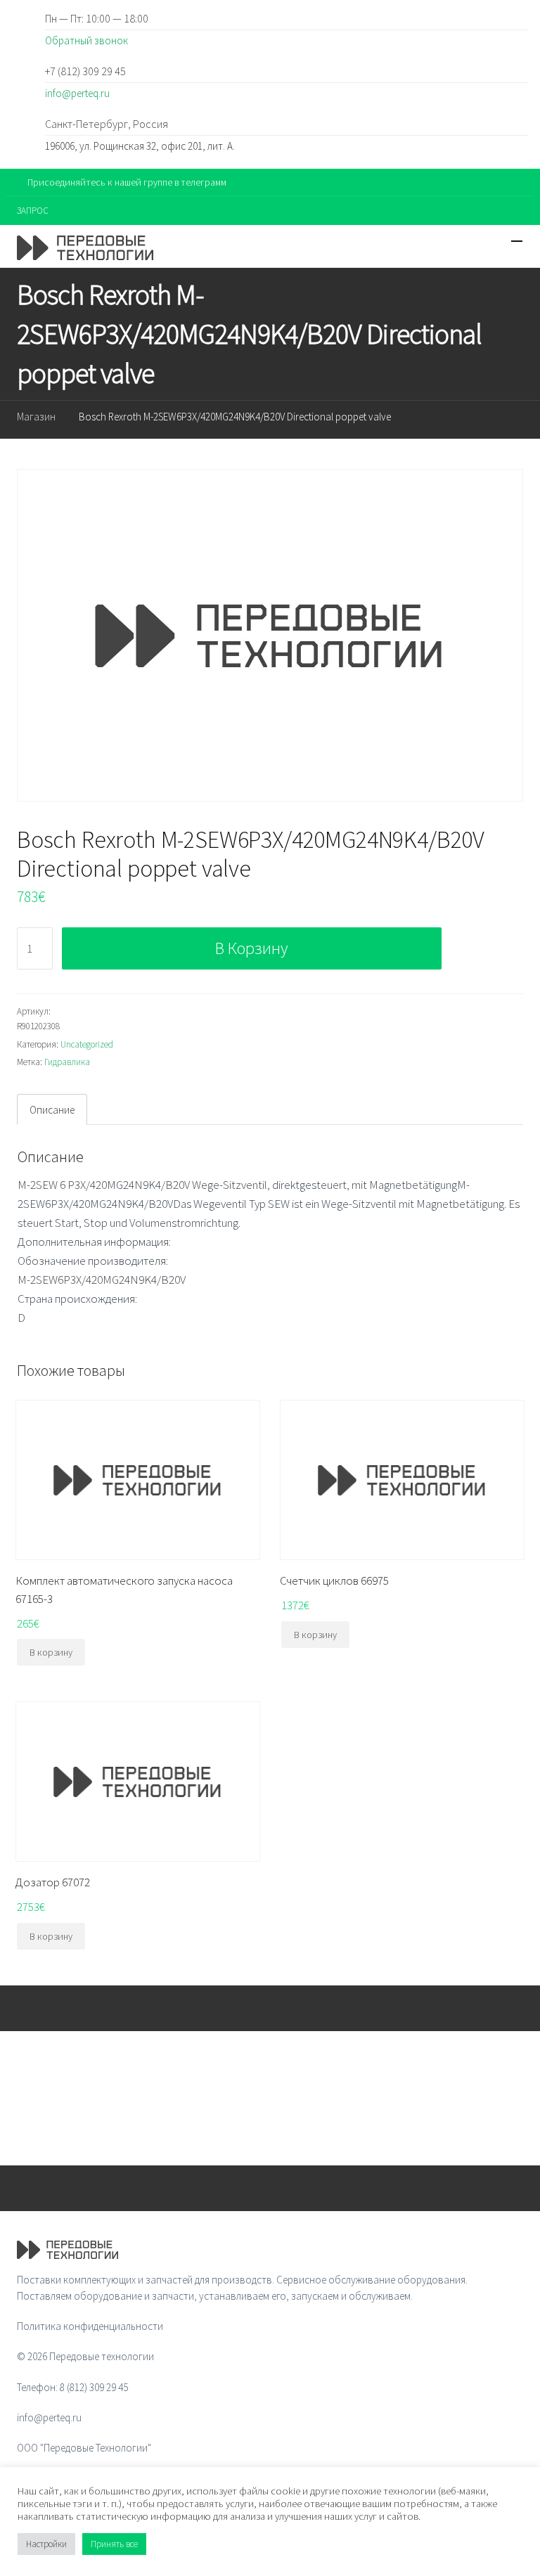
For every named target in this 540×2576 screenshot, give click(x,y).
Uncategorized (87, 1044)
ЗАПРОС (33, 211)
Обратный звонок (86, 40)
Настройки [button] (46, 2544)
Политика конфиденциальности (90, 2326)
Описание (52, 1110)
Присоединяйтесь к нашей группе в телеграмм (127, 182)
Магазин (36, 417)
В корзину (251, 948)
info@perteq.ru (77, 93)
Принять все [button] (114, 2544)
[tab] (52, 1109)
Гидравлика (67, 1062)
